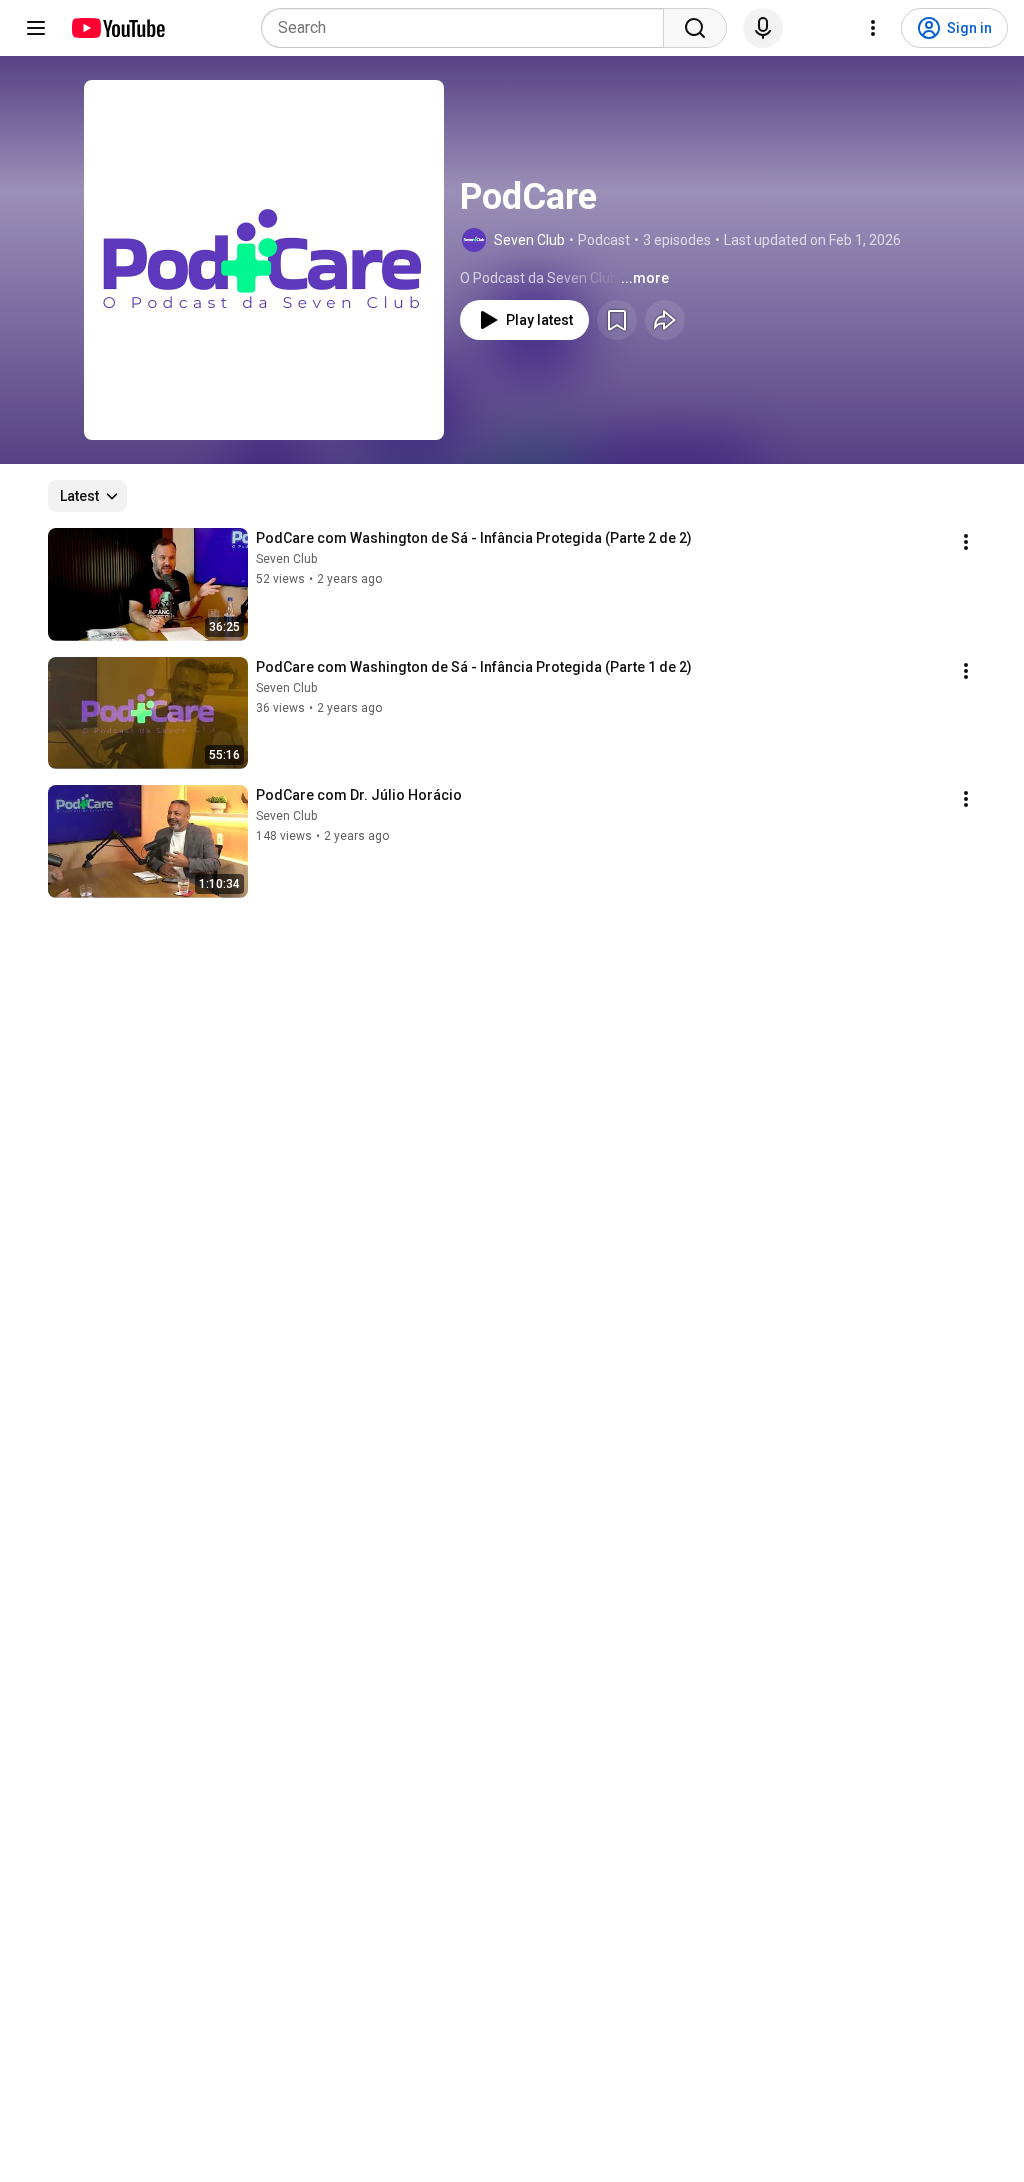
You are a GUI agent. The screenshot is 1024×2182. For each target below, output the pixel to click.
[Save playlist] (617, 320)
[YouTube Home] (117, 28)
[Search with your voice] (763, 28)
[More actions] (966, 542)
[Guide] (36, 28)
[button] (264, 260)
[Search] (695, 28)
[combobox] (468, 28)
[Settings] (873, 28)
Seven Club (529, 240)
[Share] (665, 320)
